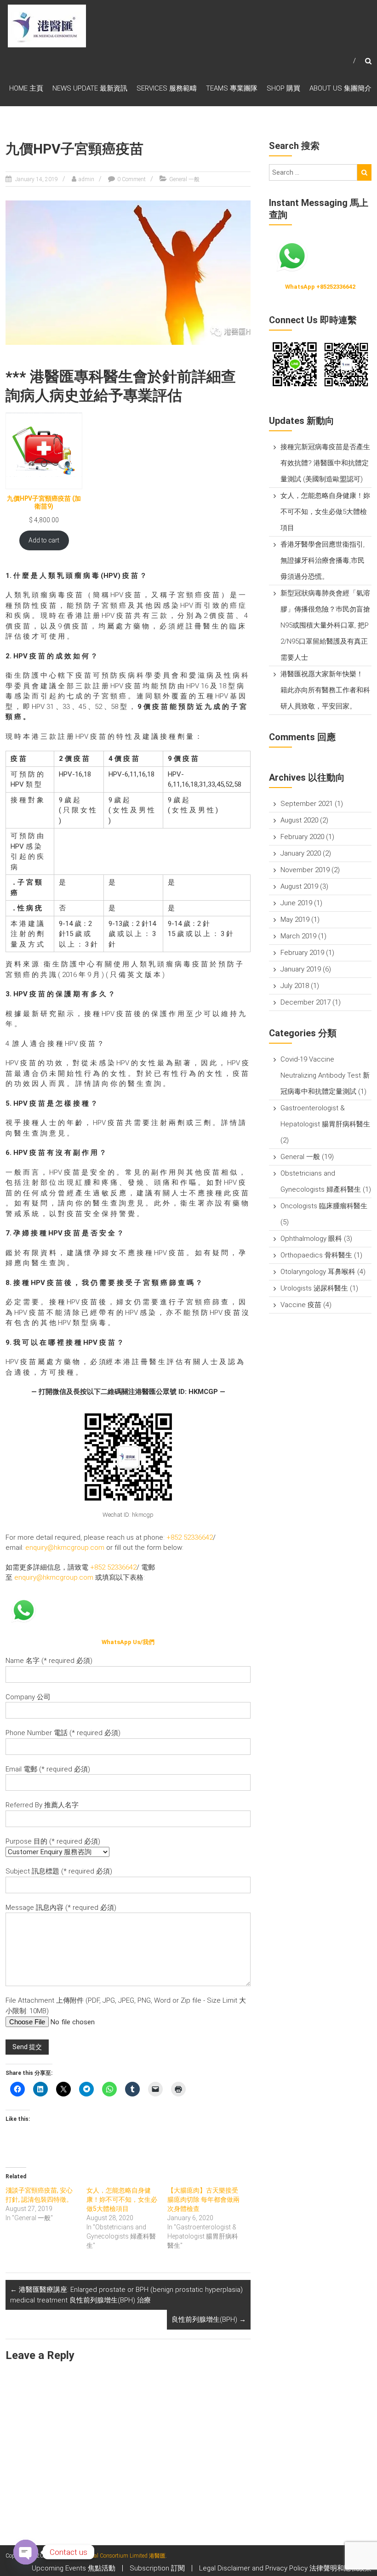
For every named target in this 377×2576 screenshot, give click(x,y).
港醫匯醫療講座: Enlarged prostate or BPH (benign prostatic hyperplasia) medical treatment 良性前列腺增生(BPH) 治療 (126, 2295)
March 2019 (298, 936)
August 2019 (299, 886)
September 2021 (307, 804)
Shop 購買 (283, 88)
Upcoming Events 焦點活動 (74, 2568)
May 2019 (295, 920)
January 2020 (301, 853)
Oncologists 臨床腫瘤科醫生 (324, 1206)
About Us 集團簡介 (340, 88)
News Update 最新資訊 (90, 88)
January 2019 (301, 969)
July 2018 (295, 986)
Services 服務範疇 (167, 88)
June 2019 (296, 903)
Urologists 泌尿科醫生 (314, 1288)
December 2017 (306, 1002)
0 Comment (131, 179)
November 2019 (305, 870)
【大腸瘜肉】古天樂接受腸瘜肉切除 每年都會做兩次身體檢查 (203, 2199)
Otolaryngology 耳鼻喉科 (318, 1272)
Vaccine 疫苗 (301, 1305)
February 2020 (302, 837)
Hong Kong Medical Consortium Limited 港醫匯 (108, 2556)
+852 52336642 (190, 1537)
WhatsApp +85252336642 (320, 287)
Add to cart (44, 540)
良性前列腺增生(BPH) (209, 2319)
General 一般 (184, 179)
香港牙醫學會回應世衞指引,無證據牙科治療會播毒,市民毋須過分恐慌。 (323, 560)
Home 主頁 (26, 88)
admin (86, 179)
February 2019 (302, 953)
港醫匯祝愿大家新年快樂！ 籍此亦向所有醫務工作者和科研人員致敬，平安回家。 (325, 690)
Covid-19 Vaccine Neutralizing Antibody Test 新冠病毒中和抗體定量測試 (325, 1075)
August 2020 (299, 820)
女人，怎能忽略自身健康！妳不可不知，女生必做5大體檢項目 (122, 2199)
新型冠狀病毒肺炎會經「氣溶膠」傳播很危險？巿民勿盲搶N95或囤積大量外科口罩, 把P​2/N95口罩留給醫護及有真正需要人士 (325, 625)
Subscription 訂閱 (157, 2568)
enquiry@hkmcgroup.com (65, 1548)
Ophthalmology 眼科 (311, 1239)
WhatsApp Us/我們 (128, 1642)
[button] (294, 365)
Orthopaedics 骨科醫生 (316, 1255)
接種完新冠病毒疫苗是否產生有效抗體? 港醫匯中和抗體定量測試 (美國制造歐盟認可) (325, 463)
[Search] (364, 172)
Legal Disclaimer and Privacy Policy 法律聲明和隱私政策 (285, 2568)
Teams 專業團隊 (232, 88)
